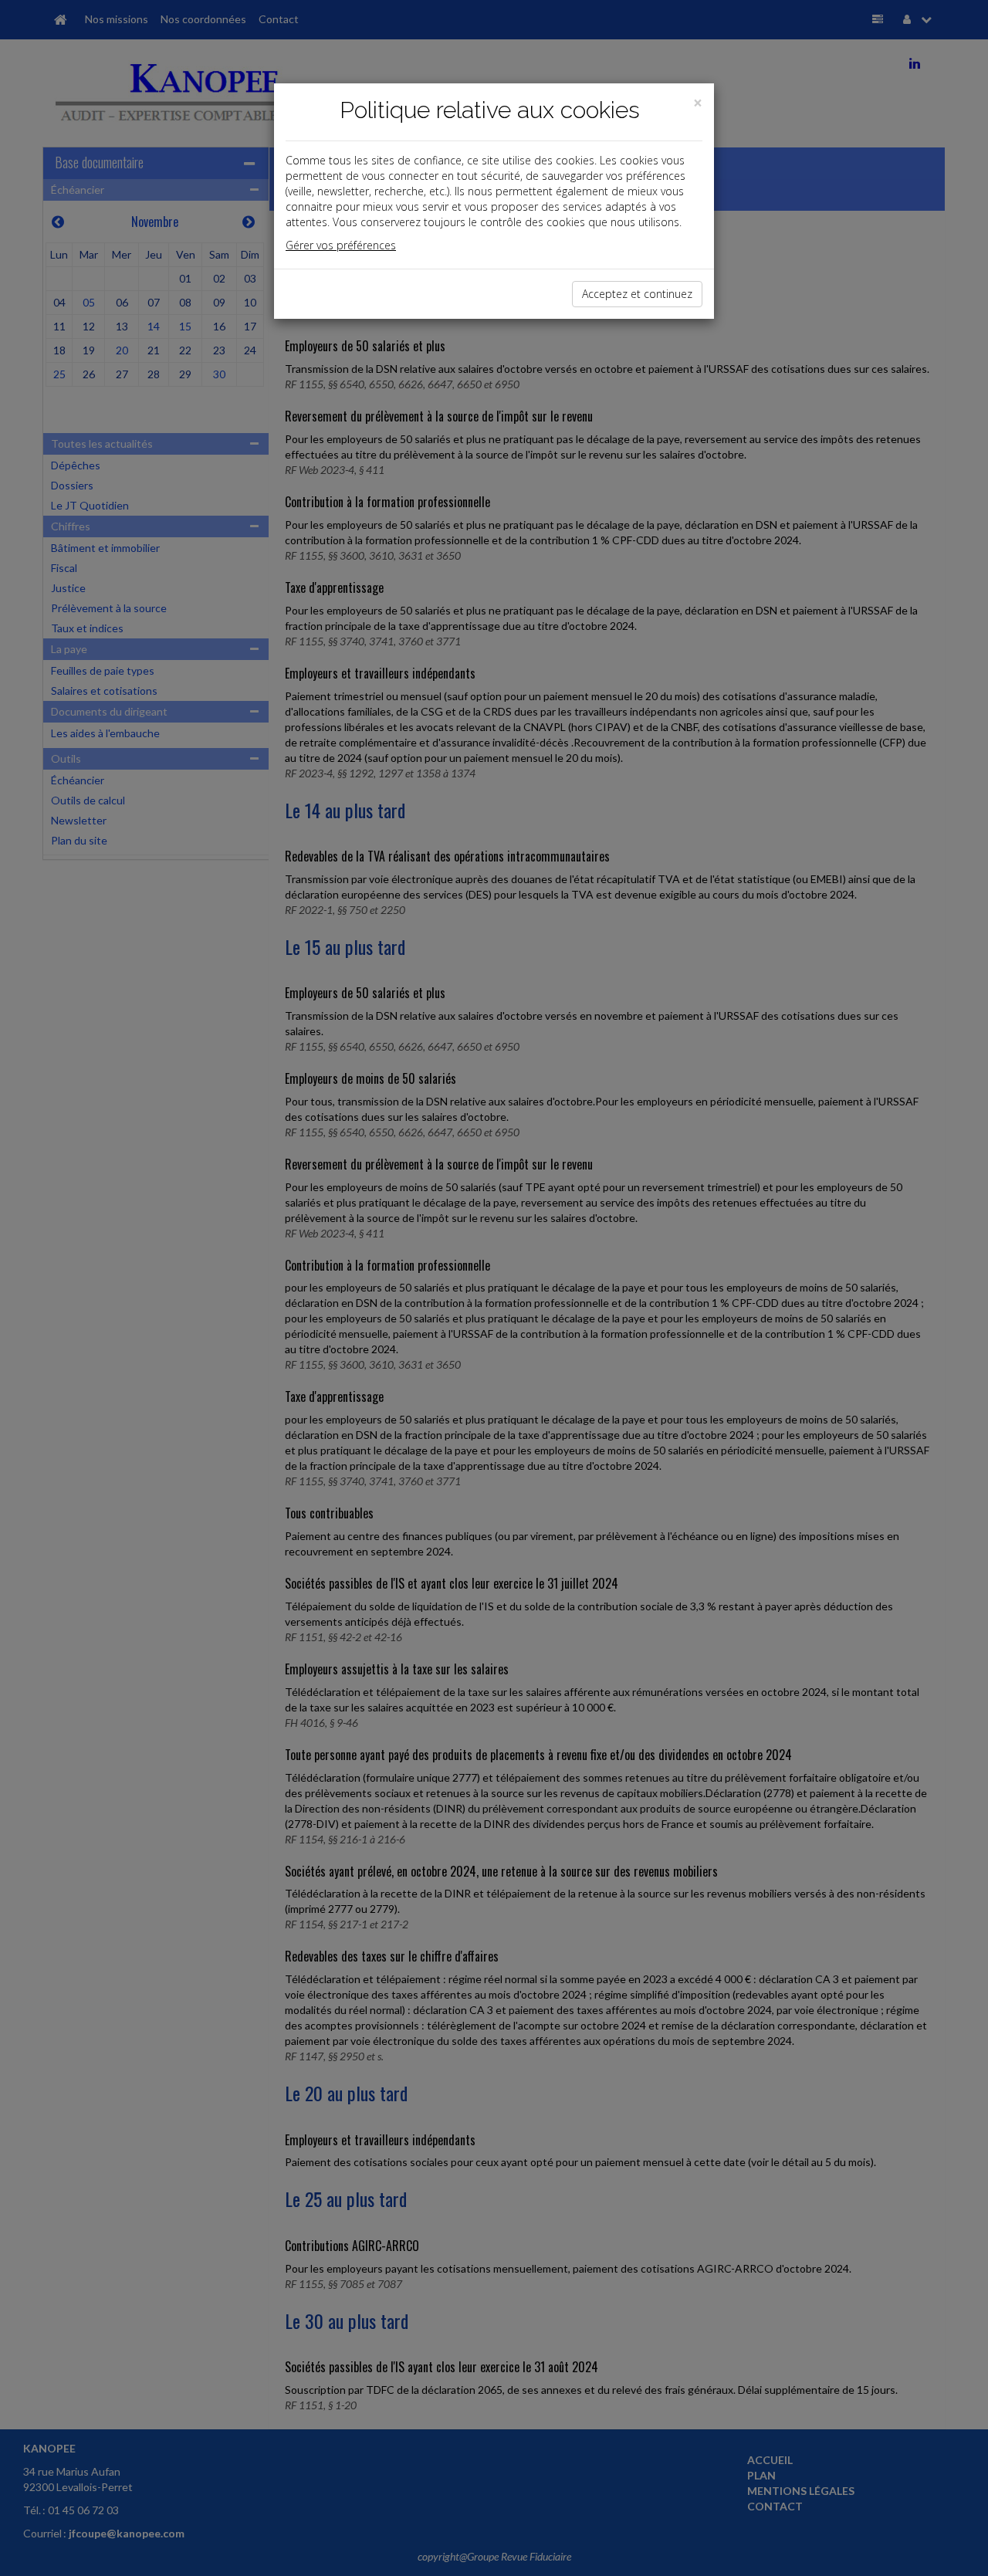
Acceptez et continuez (637, 294)
